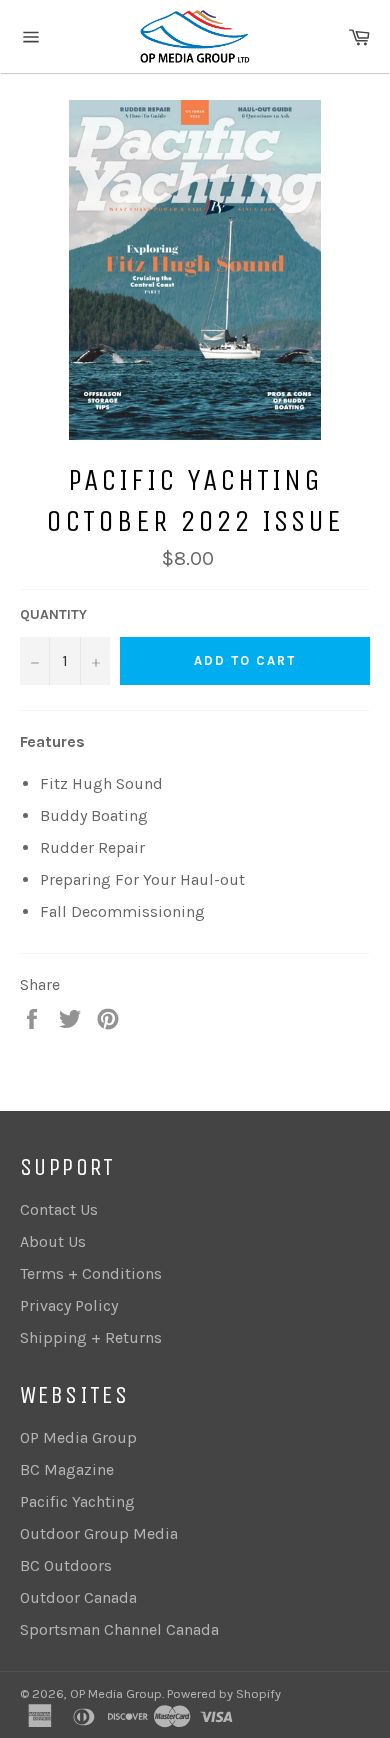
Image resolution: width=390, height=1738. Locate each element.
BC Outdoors (66, 1565)
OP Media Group (78, 1437)
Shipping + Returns (91, 1337)
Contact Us (59, 1209)
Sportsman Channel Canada (119, 1629)
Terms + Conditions (91, 1273)
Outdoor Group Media (99, 1533)
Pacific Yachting (77, 1501)
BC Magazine (67, 1469)
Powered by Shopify (224, 1693)
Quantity (53, 614)
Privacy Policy (69, 1305)
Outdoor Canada (78, 1597)
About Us (53, 1241)
